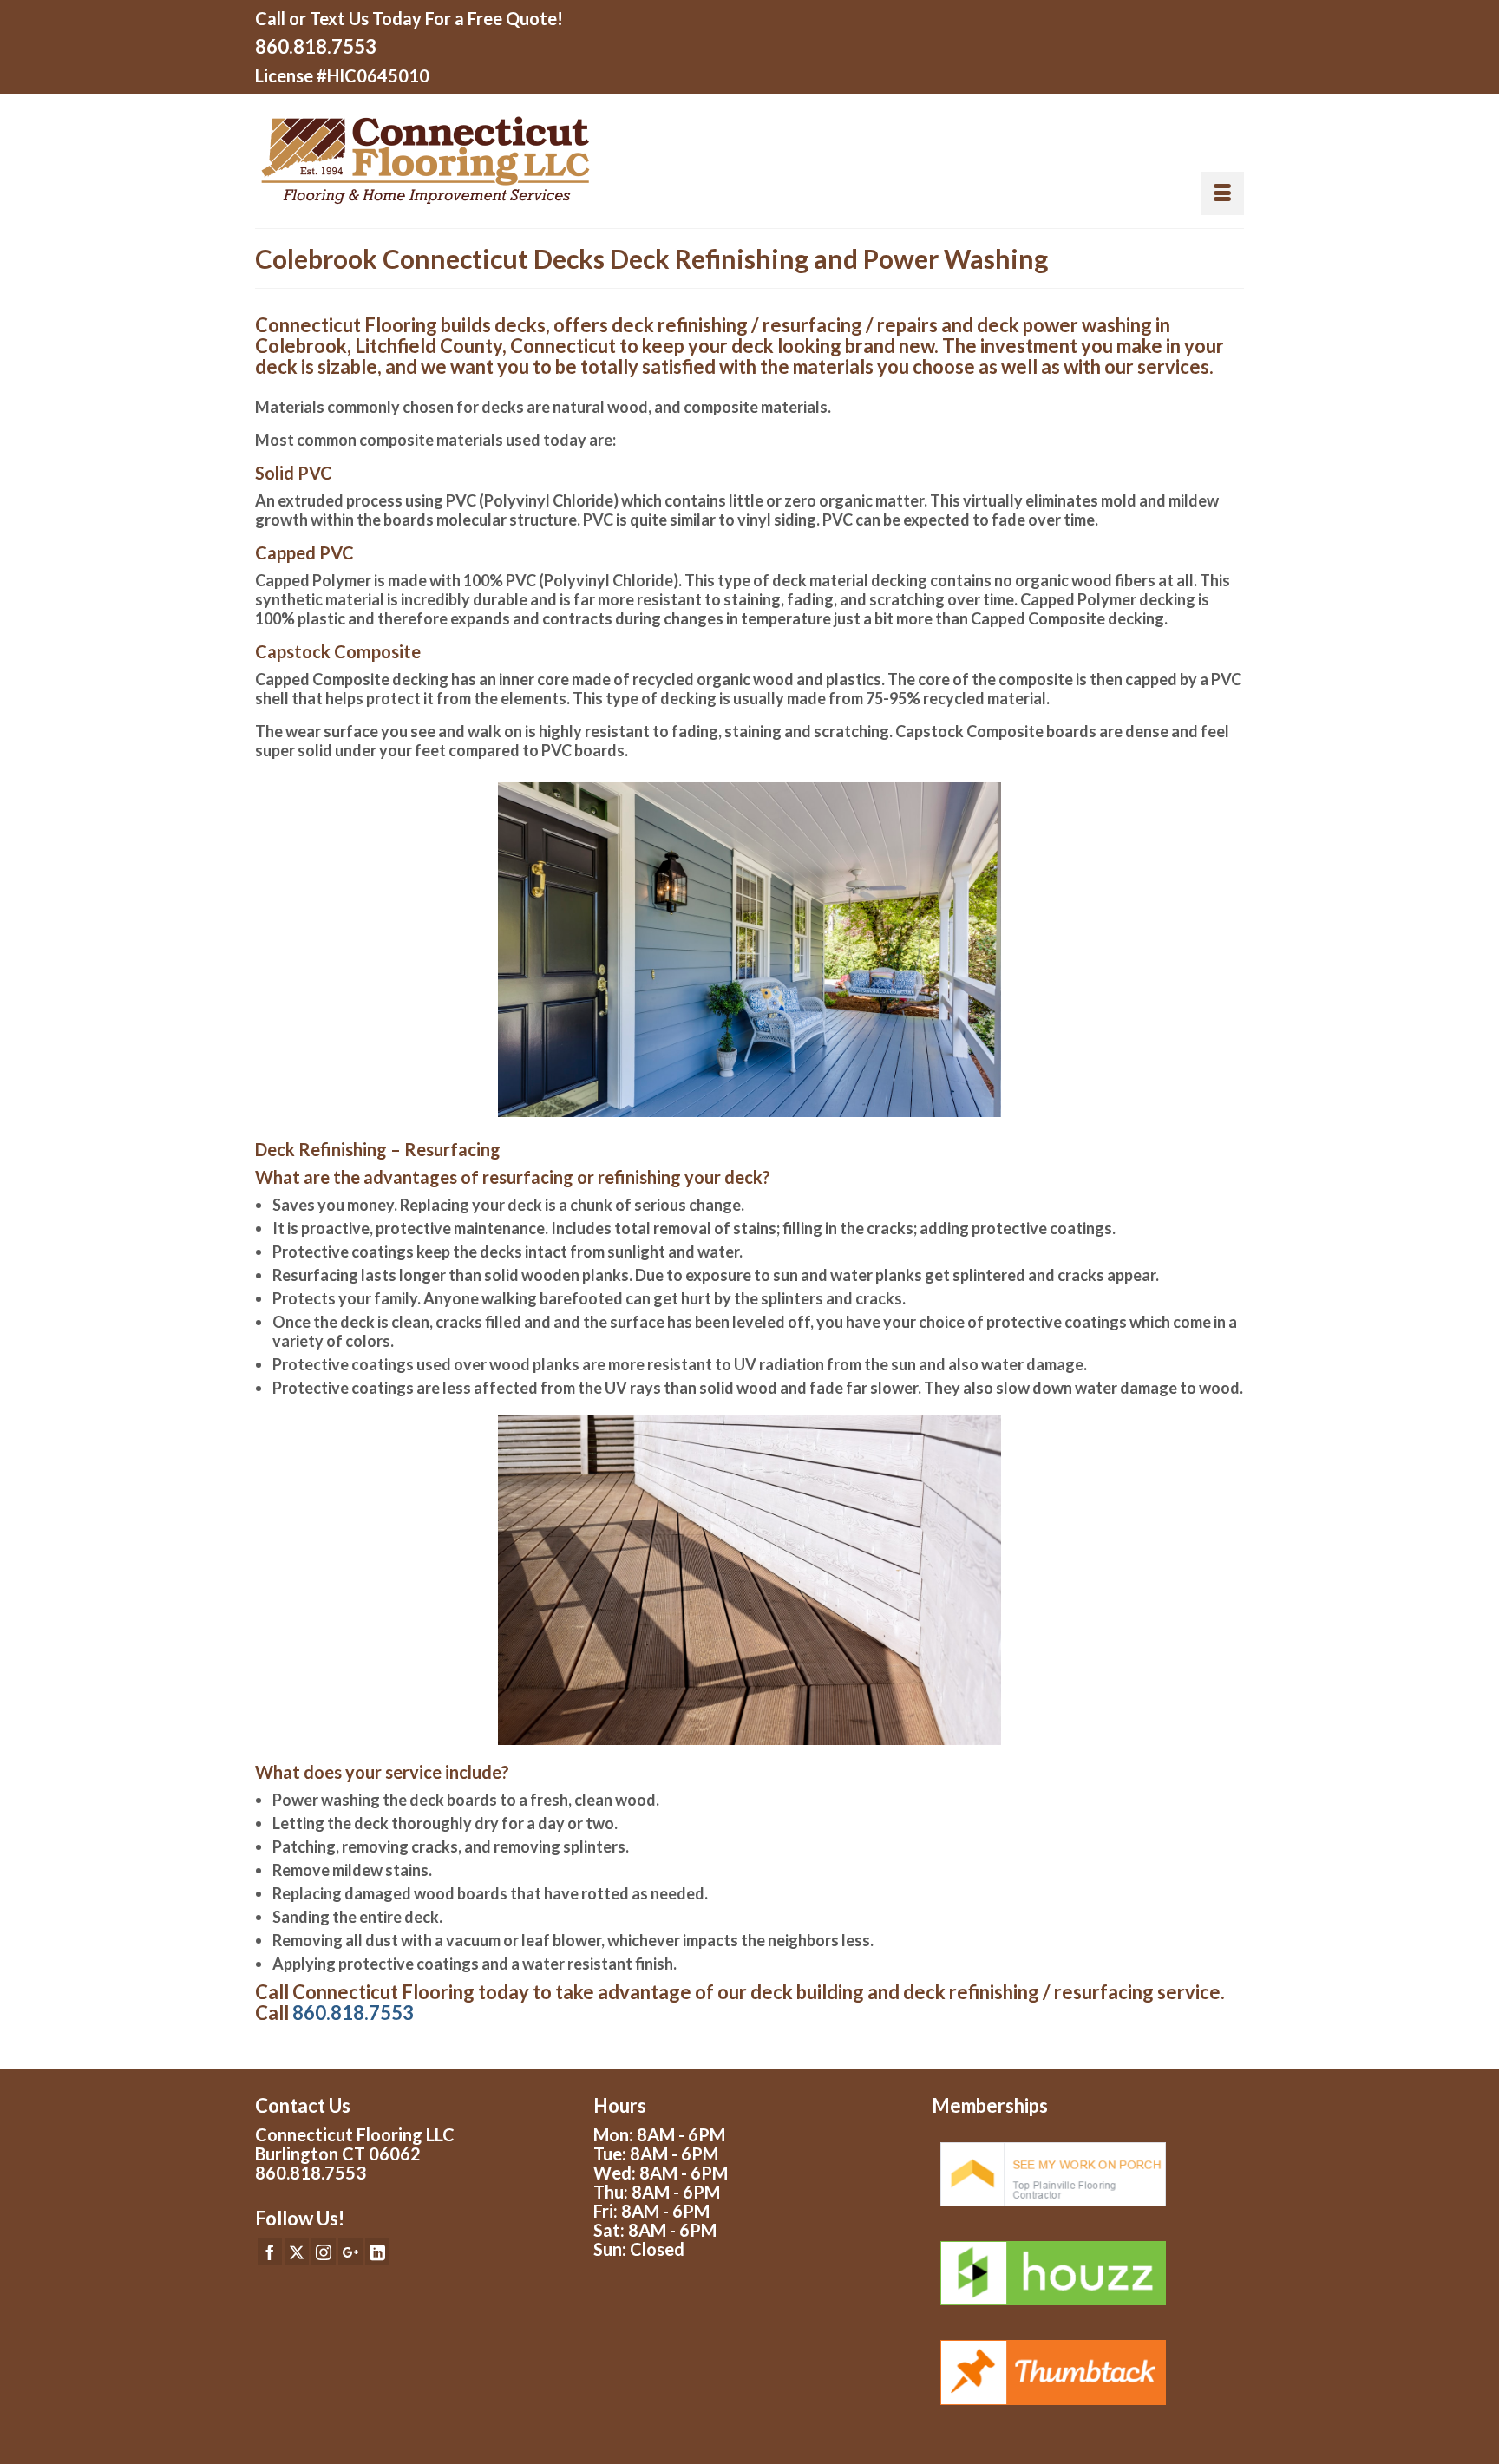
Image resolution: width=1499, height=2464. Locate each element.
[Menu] (1222, 193)
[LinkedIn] (377, 2252)
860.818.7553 (316, 46)
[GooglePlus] (350, 2252)
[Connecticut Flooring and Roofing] (496, 161)
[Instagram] (324, 2252)
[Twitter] (297, 2252)
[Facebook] (270, 2252)
